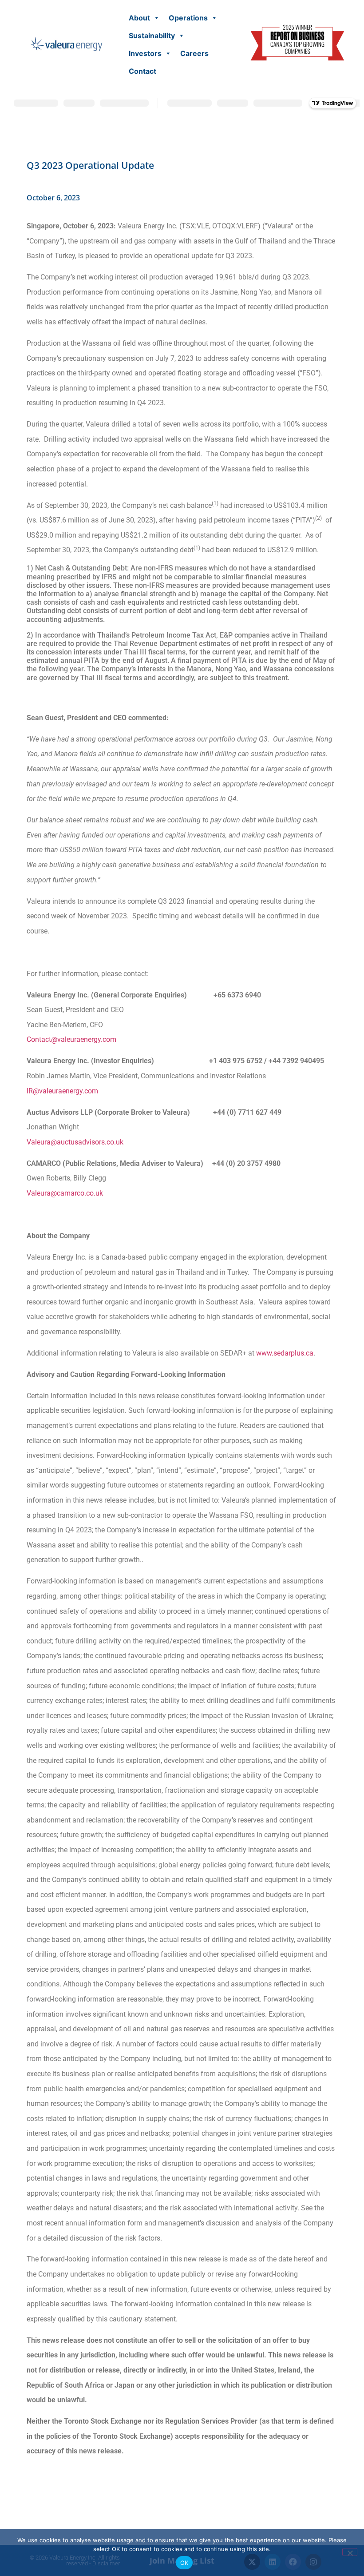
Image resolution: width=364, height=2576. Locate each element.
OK (184, 2563)
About (139, 18)
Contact (142, 71)
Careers (194, 53)
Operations (188, 18)
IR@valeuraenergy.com (62, 1091)
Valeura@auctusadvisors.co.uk (75, 1142)
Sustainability (152, 36)
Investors (145, 53)
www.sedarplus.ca (285, 1353)
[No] (350, 2552)
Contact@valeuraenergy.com (71, 1039)
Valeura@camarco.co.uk (65, 1193)
